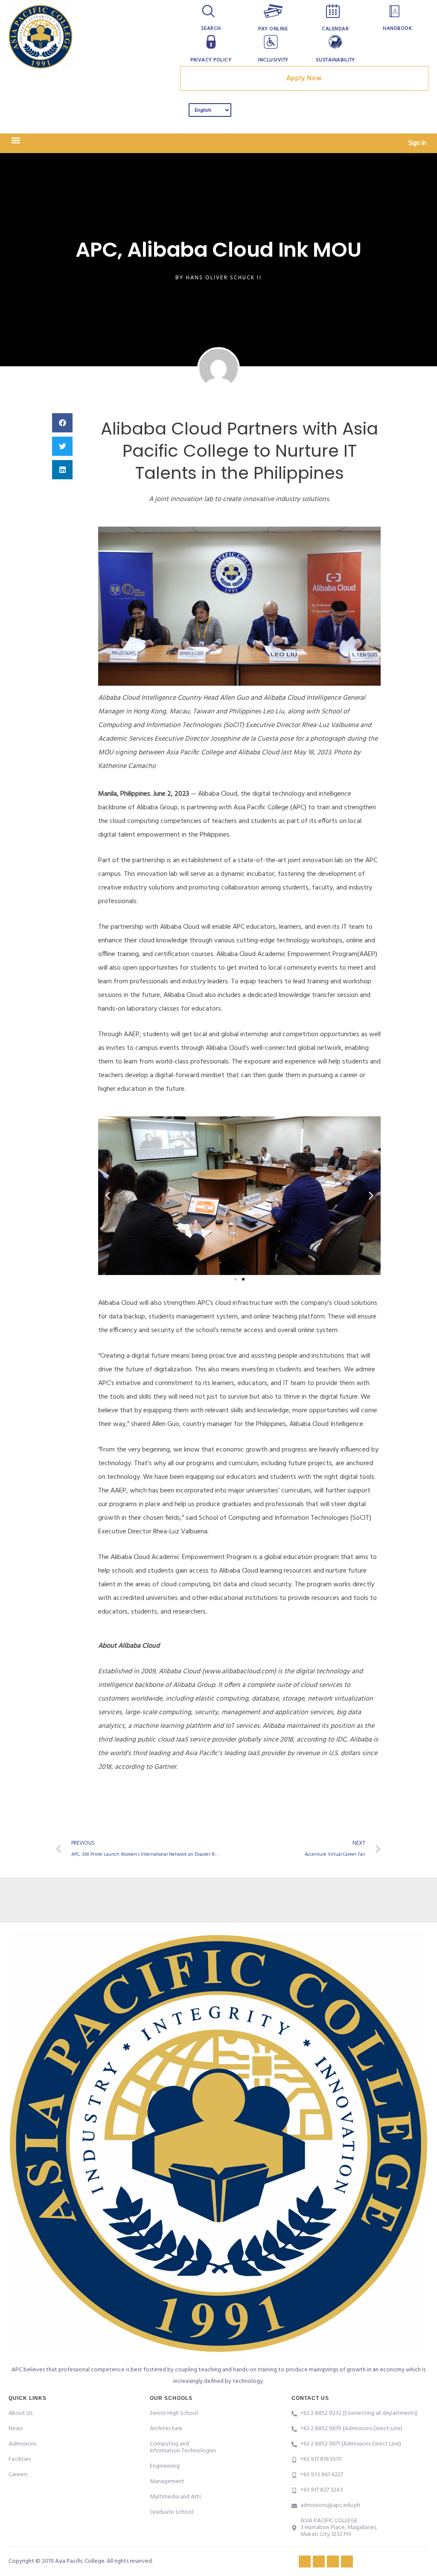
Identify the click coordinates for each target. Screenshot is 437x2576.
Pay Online (273, 29)
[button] (16, 141)
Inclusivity (273, 60)
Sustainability (335, 60)
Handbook (397, 29)
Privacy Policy (211, 60)
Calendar (335, 29)
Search (211, 29)
